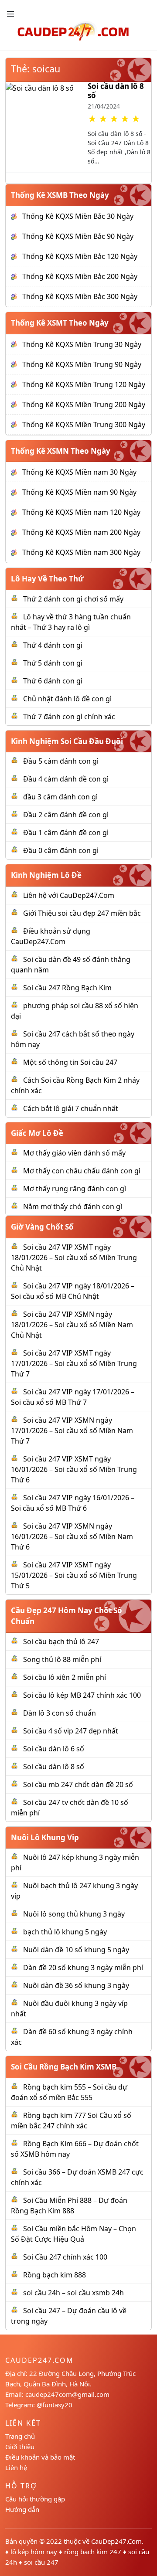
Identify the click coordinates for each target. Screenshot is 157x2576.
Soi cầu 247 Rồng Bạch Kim (67, 988)
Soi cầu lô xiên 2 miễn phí (65, 1677)
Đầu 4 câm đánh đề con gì (66, 779)
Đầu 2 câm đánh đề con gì (66, 815)
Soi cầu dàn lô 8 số (116, 90)
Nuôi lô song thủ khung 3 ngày (74, 1914)
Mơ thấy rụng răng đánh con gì (75, 1189)
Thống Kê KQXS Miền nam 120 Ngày (81, 512)
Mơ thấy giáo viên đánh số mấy (74, 1153)
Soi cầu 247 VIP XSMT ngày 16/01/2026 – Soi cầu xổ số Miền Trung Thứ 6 (74, 1469)
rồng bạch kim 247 (93, 2552)
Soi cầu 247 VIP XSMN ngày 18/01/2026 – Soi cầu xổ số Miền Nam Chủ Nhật (72, 1325)
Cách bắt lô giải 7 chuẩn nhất (71, 1108)
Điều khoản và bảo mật (40, 2457)
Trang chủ (20, 2436)
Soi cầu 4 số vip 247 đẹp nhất (71, 1731)
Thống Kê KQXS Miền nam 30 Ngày (79, 472)
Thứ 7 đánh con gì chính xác (69, 717)
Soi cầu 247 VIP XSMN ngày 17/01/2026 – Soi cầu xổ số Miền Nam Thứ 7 (72, 1431)
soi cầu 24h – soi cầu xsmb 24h (73, 2293)
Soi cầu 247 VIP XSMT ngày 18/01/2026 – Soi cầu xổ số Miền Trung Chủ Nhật (74, 1257)
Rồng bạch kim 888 (55, 2275)
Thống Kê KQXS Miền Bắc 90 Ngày (78, 236)
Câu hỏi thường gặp (35, 2499)
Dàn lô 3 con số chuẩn (60, 1713)
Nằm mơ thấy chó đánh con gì (73, 1206)
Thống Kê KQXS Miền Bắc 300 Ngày (80, 296)
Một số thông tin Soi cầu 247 (70, 1062)
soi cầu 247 (41, 2562)
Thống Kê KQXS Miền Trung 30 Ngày (82, 344)
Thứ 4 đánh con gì (53, 645)
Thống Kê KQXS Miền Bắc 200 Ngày (80, 276)
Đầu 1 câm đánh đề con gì (66, 833)
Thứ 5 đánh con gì (53, 663)
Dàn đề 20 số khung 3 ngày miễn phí (83, 1968)
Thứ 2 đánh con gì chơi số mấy (73, 599)
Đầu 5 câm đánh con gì (61, 761)
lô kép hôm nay (34, 2552)
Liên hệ (16, 2467)
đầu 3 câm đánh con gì (60, 797)
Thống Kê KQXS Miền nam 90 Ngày (79, 492)
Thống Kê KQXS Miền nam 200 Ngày (81, 532)
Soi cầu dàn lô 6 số (54, 1749)
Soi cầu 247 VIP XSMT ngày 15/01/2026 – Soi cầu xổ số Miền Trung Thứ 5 (74, 1575)
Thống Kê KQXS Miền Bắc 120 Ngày (80, 256)
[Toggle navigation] (10, 14)
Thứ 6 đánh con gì (53, 681)
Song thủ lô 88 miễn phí (62, 1659)
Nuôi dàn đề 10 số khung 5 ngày (76, 1950)
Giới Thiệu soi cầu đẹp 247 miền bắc (82, 913)
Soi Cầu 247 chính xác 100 (65, 2257)
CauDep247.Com (116, 2541)
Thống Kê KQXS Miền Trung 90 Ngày (82, 364)
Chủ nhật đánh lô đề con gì (67, 699)
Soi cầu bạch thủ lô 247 (61, 1641)
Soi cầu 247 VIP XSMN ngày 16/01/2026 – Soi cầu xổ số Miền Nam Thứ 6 (72, 1536)
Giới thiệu (20, 2447)
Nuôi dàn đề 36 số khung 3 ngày (76, 1985)
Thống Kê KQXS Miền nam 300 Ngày (81, 552)
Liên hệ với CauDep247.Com (69, 895)
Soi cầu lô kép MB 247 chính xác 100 (82, 1695)
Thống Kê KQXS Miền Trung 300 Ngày (84, 425)
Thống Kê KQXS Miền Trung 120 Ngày (84, 384)
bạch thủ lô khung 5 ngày (65, 1932)
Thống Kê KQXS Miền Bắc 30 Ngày (78, 216)
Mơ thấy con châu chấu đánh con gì (82, 1171)
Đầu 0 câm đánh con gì (61, 850)
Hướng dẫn (22, 2509)
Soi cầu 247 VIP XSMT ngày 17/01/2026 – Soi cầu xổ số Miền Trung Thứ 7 (74, 1363)
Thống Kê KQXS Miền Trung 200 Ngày (84, 404)
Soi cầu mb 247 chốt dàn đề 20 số (78, 1784)
